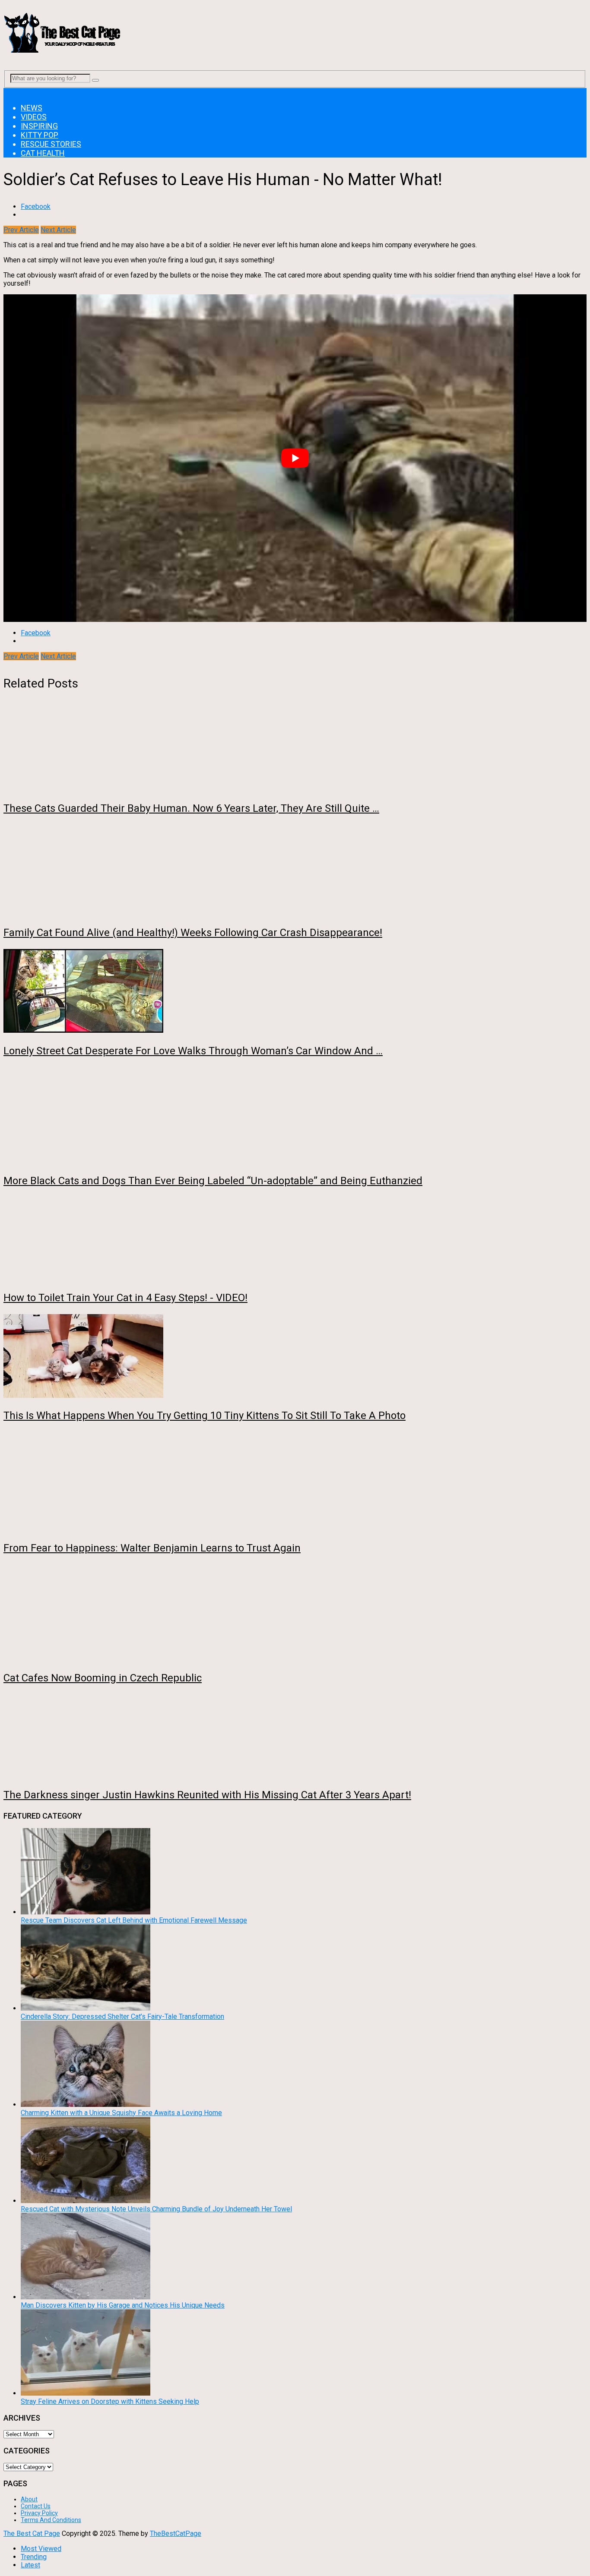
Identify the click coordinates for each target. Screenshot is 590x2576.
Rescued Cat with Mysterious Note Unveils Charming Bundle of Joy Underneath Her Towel (156, 2209)
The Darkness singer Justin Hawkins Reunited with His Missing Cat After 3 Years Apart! (207, 1795)
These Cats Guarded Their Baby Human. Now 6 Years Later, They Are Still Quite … (191, 808)
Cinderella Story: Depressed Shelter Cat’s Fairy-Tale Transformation (122, 2016)
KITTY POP (40, 135)
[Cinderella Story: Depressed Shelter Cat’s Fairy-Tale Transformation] (86, 2008)
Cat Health (43, 153)
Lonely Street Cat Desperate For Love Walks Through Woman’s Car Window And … (193, 1051)
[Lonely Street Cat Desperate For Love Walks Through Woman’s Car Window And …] (295, 992)
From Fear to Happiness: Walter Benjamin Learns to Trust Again (152, 1548)
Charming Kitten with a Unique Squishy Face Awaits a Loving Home (121, 2113)
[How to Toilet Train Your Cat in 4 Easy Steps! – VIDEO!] (295, 1239)
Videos (34, 117)
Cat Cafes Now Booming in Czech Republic (103, 1678)
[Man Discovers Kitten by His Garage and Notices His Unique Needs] (86, 2297)
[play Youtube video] (295, 458)
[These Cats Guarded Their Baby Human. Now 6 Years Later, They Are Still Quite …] (295, 750)
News (32, 108)
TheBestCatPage (176, 2533)
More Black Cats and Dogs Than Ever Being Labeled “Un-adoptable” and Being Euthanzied (213, 1181)
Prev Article (21, 230)
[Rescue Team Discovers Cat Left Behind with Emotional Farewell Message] (86, 1912)
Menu (12, 92)
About (29, 2499)
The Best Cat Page (32, 2533)
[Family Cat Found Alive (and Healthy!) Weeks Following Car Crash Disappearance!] (295, 870)
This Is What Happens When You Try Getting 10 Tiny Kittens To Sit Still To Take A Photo (205, 1416)
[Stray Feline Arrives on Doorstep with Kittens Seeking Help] (86, 2393)
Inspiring (39, 126)
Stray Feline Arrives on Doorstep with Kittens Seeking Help (110, 2401)
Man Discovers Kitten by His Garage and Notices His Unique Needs (123, 2305)
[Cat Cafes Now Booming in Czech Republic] (295, 1613)
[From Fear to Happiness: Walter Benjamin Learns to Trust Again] (295, 1482)
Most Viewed (41, 2549)
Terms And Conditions (51, 2520)
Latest (30, 2565)
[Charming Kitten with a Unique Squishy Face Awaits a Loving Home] (86, 2105)
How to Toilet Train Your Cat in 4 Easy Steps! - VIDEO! (125, 1298)
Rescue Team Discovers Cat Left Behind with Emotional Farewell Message (134, 1920)
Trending (34, 2557)
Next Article (58, 230)
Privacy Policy (39, 2513)
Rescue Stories (51, 144)
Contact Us (36, 2506)
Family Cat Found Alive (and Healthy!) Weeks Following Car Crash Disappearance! (193, 933)
